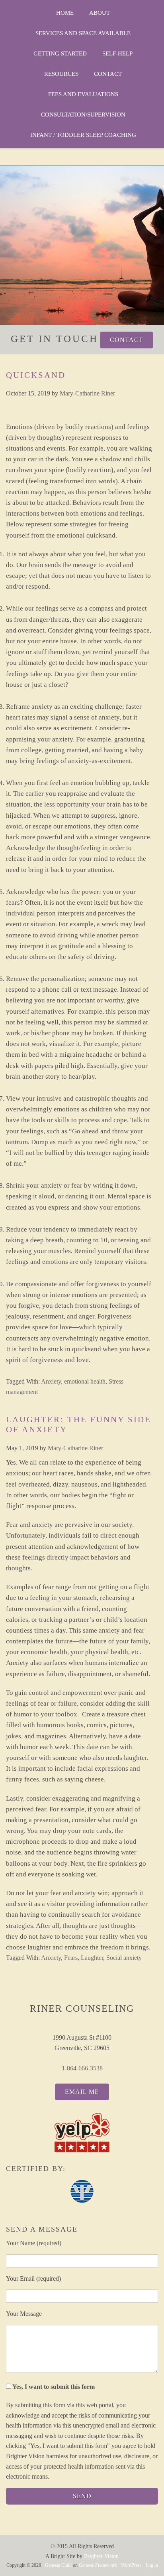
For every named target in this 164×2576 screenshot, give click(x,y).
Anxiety (51, 1381)
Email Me (82, 2092)
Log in (152, 2565)
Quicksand (36, 375)
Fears (71, 1958)
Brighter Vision (101, 2556)
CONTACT (127, 340)
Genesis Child (58, 2565)
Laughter (92, 1958)
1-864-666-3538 (82, 2068)
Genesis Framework (98, 2565)
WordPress (131, 2565)
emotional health (85, 1381)
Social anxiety (124, 1958)
